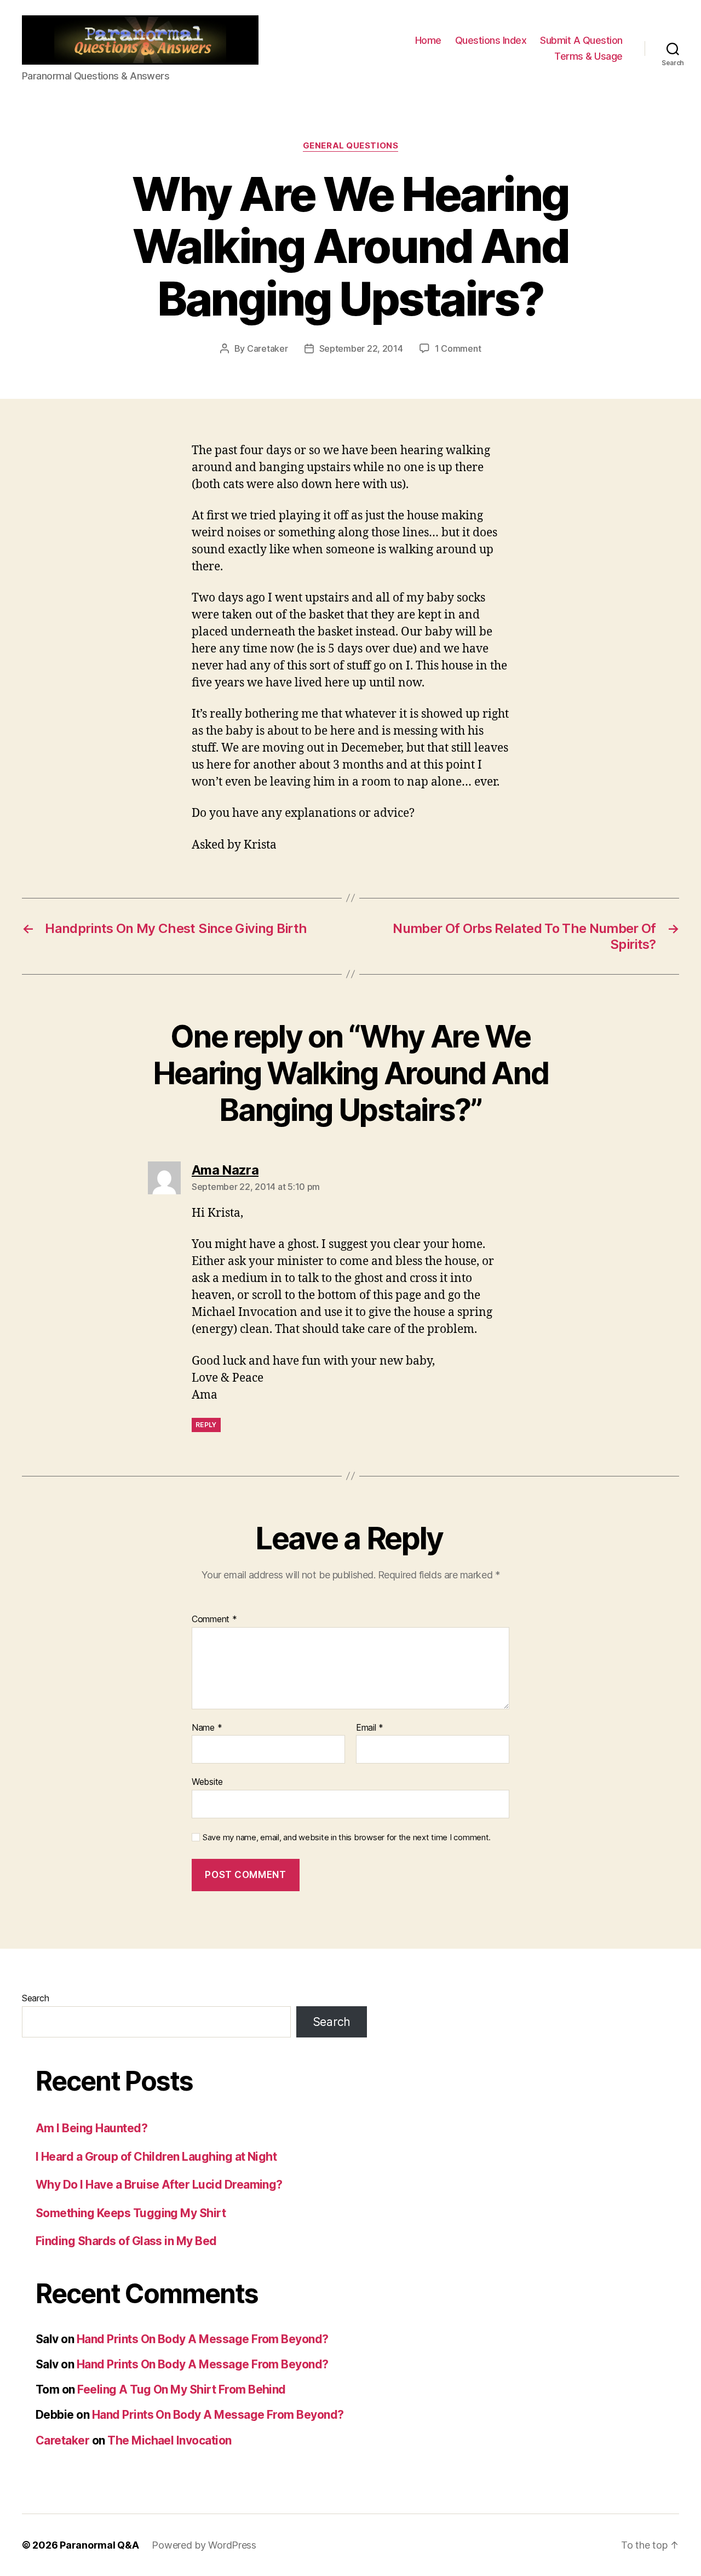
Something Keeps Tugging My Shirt (131, 2213)
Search (35, 1998)
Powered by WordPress (204, 2545)
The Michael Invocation (169, 2440)
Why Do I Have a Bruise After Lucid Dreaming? (159, 2185)
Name (207, 1728)
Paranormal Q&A (99, 2545)
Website (207, 1782)
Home (428, 40)
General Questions (350, 146)
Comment (214, 1619)
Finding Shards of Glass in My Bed (126, 2241)
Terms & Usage (588, 56)
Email (370, 1728)
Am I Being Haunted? (91, 2128)
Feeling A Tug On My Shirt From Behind (182, 2389)
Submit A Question (581, 40)
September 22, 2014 (361, 348)
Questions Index (491, 40)
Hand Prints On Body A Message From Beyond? (203, 2339)
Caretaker (268, 348)
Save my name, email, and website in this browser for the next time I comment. (347, 1837)
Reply (206, 1425)
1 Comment (458, 348)
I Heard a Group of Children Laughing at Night (156, 2157)
